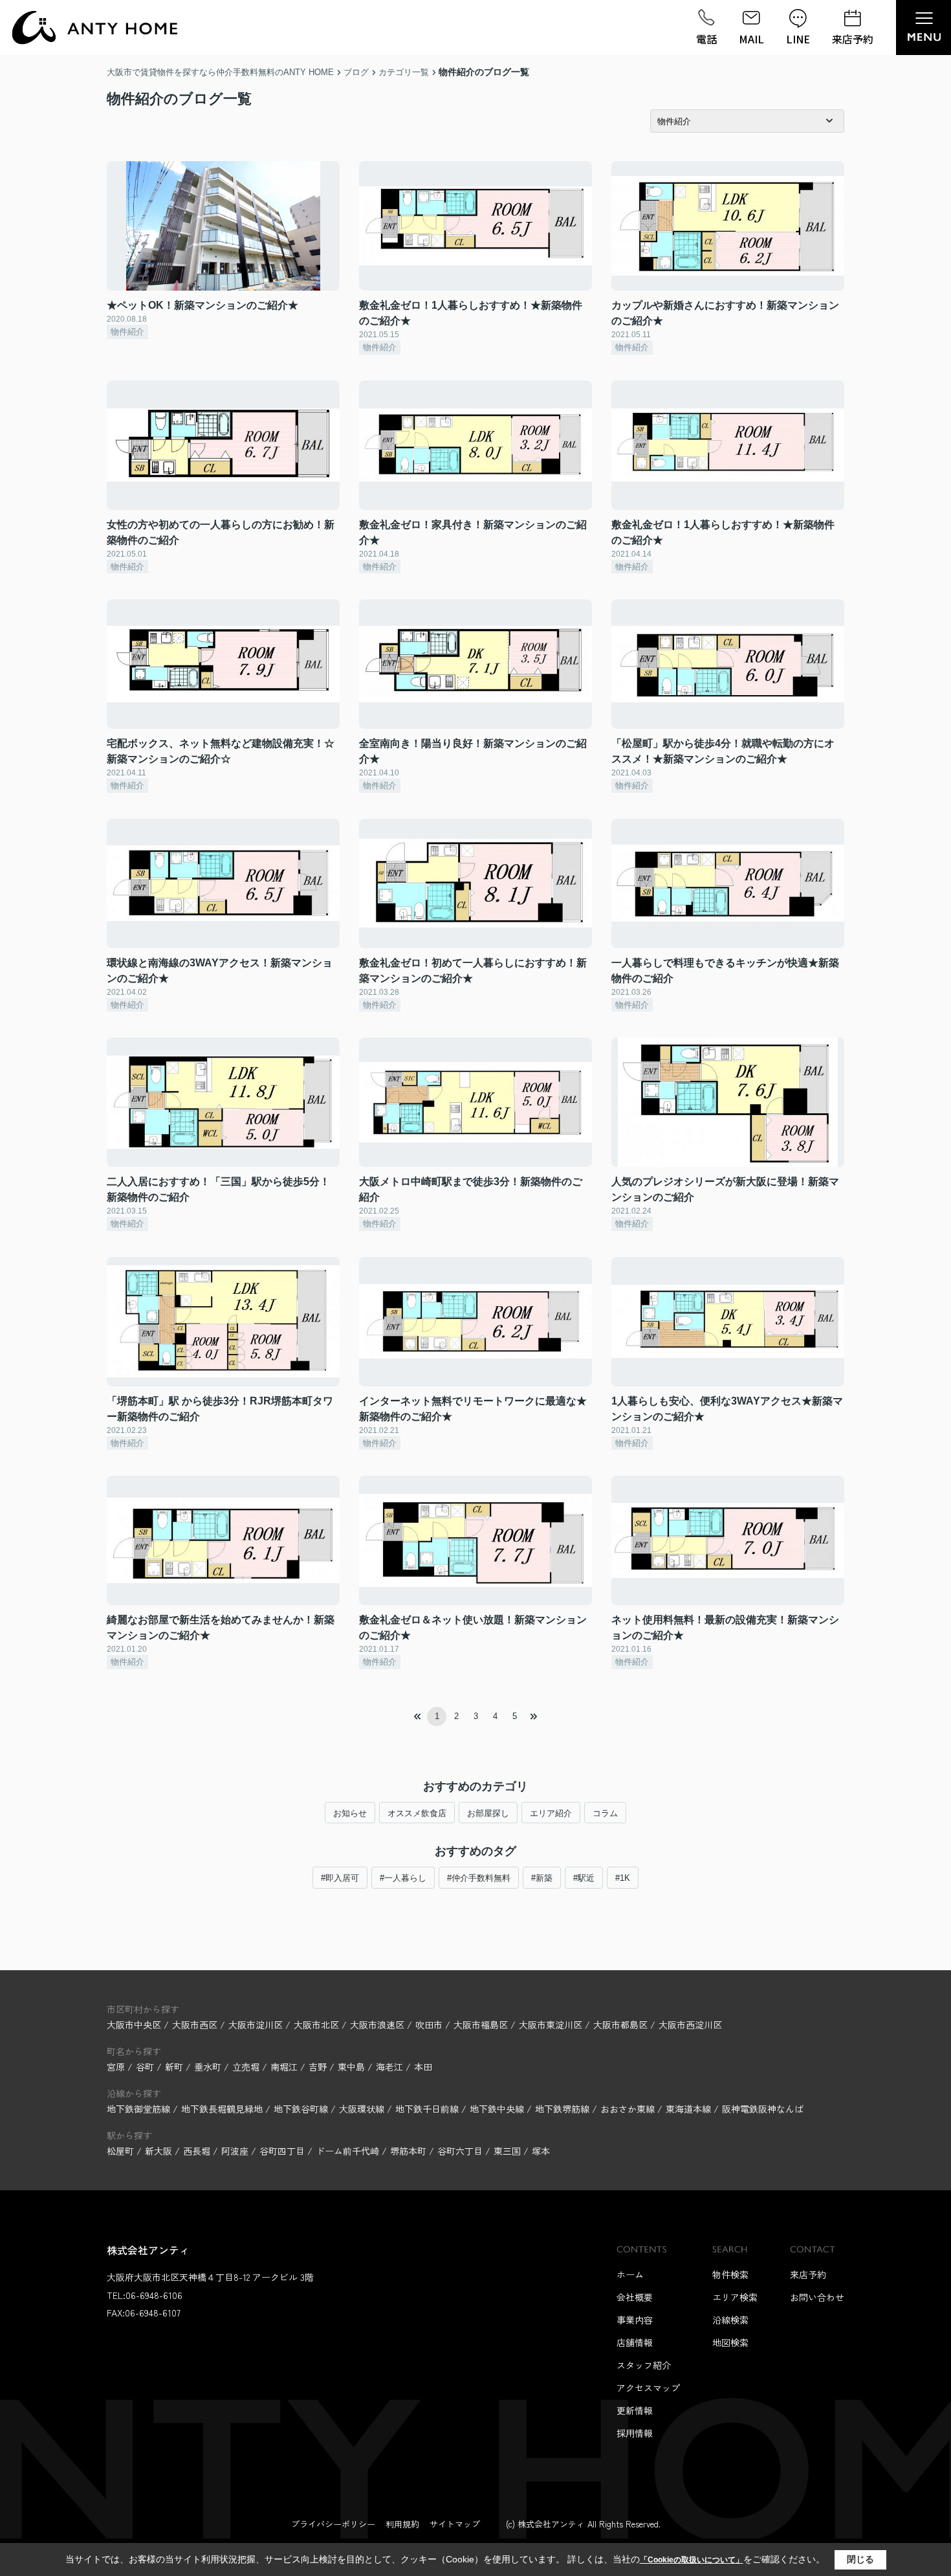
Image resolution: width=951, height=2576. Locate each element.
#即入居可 (340, 1878)
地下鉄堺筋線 (563, 2109)
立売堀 (247, 2067)
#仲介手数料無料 (479, 1878)
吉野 (319, 2067)
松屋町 (120, 2151)
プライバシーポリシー (333, 2524)
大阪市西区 (195, 2025)
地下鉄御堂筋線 (140, 2109)
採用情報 (635, 2433)
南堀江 (285, 2067)
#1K (623, 1878)
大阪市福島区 (481, 2025)
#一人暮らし (403, 1878)
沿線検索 (730, 2320)
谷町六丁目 (460, 2151)
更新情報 (635, 2410)
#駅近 (584, 1878)
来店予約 (853, 39)
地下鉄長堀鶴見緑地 (223, 2109)
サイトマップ (455, 2524)
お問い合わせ (817, 2297)
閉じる (860, 2559)
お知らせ (350, 1813)
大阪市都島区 (620, 2025)
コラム (605, 1813)
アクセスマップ (648, 2388)
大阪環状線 (363, 2109)
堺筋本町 (408, 2151)
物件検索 (730, 2274)
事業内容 (635, 2320)
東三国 (507, 2151)
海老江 (391, 2067)
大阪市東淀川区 (551, 2025)
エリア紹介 (551, 1813)
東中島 (353, 2067)
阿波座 (235, 2151)
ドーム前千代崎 (347, 2151)
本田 (423, 2067)
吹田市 (429, 2025)
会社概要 (635, 2297)
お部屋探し (488, 1813)
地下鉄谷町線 (302, 2109)
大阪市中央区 (134, 2025)
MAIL (751, 39)
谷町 (146, 2067)
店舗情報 (635, 2342)
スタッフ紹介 (644, 2365)
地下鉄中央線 (498, 2109)
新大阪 (158, 2151)
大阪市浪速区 (377, 2025)
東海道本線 (690, 2109)
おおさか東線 (629, 2109)
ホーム (630, 2274)
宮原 (117, 2067)
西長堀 (197, 2151)
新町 (175, 2067)
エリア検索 (735, 2297)
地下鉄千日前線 (428, 2109)
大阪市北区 (316, 2025)
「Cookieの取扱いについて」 (692, 2560)
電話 (706, 39)
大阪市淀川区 (256, 2025)
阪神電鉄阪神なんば (763, 2109)
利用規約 (402, 2524)
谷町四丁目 (282, 2151)
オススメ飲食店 (417, 1813)
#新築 (542, 1878)
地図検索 (730, 2342)
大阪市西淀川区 (690, 2025)
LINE (798, 39)
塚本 (541, 2151)
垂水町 (209, 2067)
